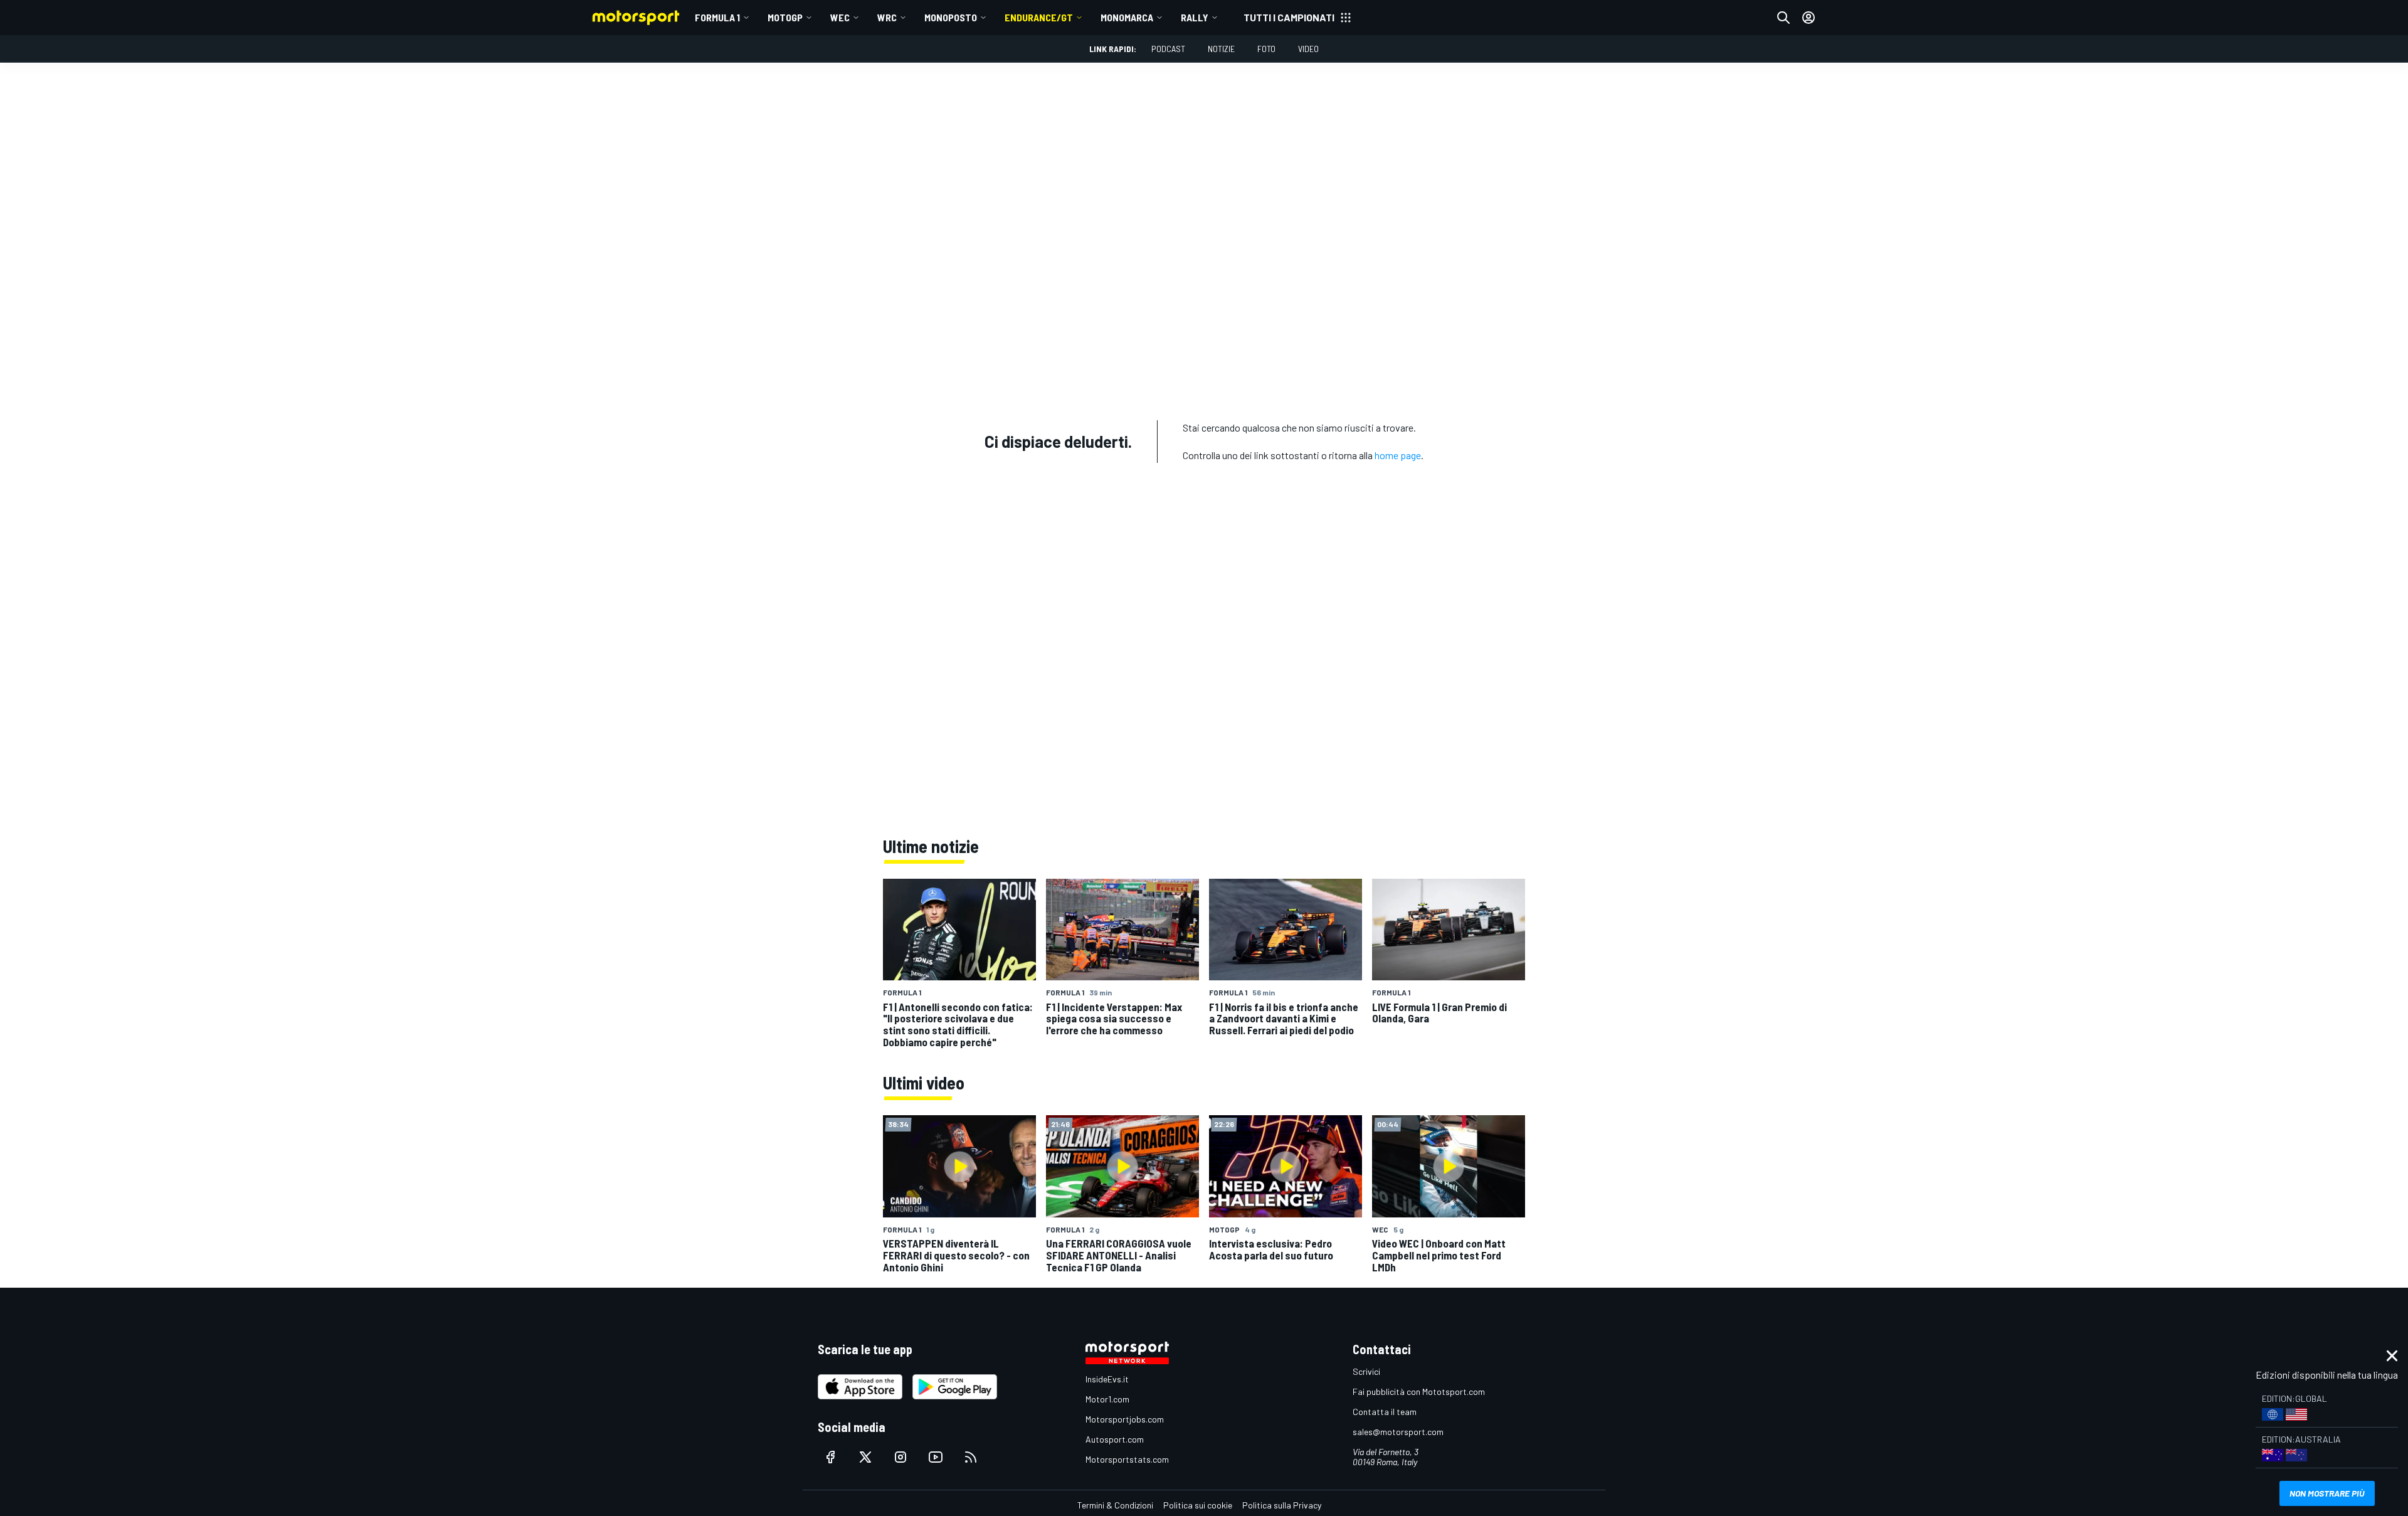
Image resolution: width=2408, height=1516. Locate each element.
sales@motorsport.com (1398, 1432)
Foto (1266, 49)
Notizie (1221, 49)
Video (1308, 49)
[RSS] (971, 1457)
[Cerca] (1783, 18)
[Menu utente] (1809, 18)
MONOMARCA (1127, 17)
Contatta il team (1385, 1412)
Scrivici (1366, 1371)
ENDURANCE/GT (1039, 17)
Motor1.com (1107, 1399)
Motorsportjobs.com (1125, 1419)
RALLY (1195, 17)
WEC (840, 17)
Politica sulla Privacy (1282, 1505)
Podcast (1168, 49)
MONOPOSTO (951, 17)
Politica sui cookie (1198, 1505)
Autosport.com (1115, 1439)
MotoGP (785, 17)
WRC (887, 17)
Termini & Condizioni (1115, 1505)
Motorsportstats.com (1127, 1459)
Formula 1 (717, 17)
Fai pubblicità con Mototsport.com (1419, 1391)
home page (1398, 455)
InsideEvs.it (1107, 1379)
